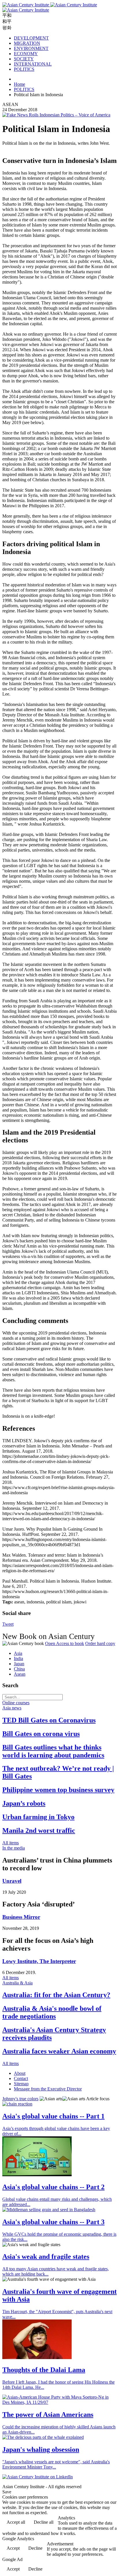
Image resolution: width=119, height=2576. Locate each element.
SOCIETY (24, 59)
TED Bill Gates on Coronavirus (49, 1720)
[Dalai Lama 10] (37, 2357)
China (19, 1669)
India (18, 1658)
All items (11, 1843)
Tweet (8, 1624)
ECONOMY (26, 54)
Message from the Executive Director (48, 2089)
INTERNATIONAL (33, 64)
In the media (14, 1848)
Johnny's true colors (20, 2099)
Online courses (16, 1703)
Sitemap (21, 2084)
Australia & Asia (17, 1983)
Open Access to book (65, 1643)
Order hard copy (100, 1643)
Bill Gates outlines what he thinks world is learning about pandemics (53, 1751)
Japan (19, 1664)
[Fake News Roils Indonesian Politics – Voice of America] (56, 115)
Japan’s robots (24, 1803)
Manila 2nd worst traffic (39, 1830)
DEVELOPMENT (31, 38)
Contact (21, 2078)
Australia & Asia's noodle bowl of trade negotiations (52, 2012)
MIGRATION (27, 43)
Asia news (12, 1708)
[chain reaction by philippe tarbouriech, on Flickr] (17, 2104)
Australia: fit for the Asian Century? (56, 1995)
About (20, 2073)
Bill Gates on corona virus (41, 1734)
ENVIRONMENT (31, 48)
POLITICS (24, 69)
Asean (20, 1674)
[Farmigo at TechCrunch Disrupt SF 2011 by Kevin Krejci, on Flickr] (37, 2175)
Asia (18, 1653)
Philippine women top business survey (58, 1790)
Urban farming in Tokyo (38, 1817)
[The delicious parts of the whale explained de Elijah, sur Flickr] (43, 2437)
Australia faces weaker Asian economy (59, 2051)
